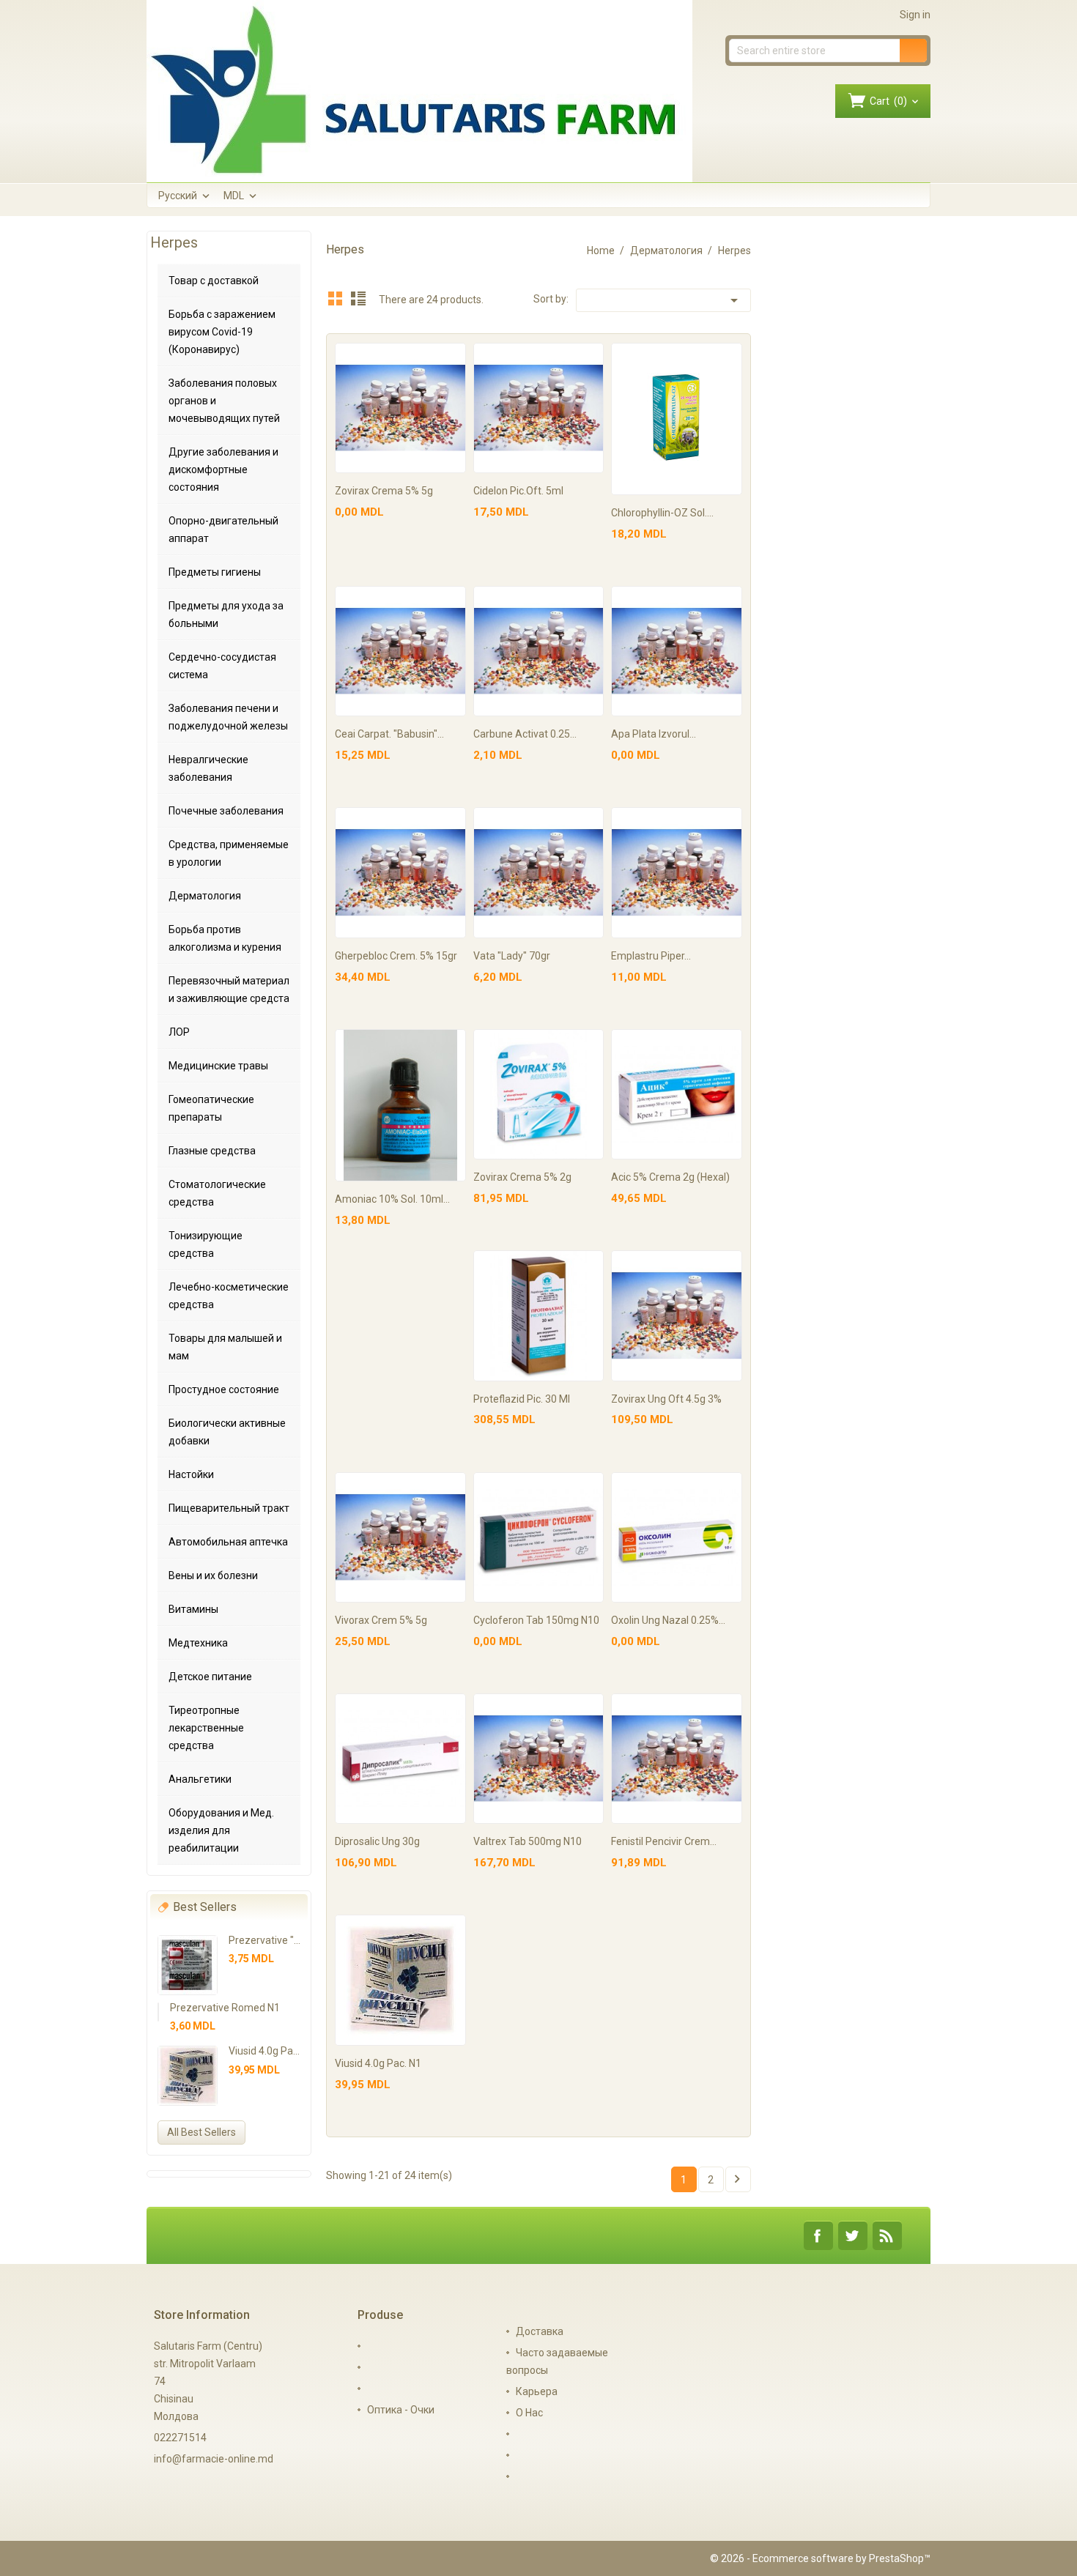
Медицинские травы (218, 1066)
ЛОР (179, 1032)
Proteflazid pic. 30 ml (522, 1399)
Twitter (853, 2236)
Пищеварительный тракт (229, 1508)
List (358, 298)
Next (737, 2179)
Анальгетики (200, 1779)
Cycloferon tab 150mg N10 (536, 1620)
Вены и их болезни (213, 1575)
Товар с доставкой (214, 281)
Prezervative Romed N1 (225, 2008)
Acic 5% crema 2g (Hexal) (670, 1177)
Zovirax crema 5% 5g (384, 491)
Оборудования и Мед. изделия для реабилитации (221, 1830)
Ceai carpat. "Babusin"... (389, 734)
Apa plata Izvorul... (654, 734)
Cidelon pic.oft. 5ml (518, 491)
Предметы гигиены (215, 572)
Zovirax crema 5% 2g (522, 1177)
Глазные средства (212, 1151)
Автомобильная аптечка (228, 1542)
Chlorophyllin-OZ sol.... (662, 513)
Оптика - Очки (401, 2410)
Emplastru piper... (651, 956)
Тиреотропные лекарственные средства (206, 1728)
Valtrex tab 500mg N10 (528, 1841)
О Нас (529, 2413)
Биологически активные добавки (227, 1432)
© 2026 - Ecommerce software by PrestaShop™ (820, 2558)
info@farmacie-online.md (214, 2459)
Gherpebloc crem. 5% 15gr (396, 956)
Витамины (193, 1609)
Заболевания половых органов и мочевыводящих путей (224, 401)
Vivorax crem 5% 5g (381, 1620)
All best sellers (201, 2132)
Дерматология (205, 896)
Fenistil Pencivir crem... (664, 1841)
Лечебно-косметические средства (229, 1296)
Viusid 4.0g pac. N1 (272, 2051)
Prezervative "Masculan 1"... (293, 1940)
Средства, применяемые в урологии (229, 853)
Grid (336, 298)
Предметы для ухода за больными (226, 615)
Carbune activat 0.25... (525, 734)
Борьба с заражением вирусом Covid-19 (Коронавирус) (222, 332)
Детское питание (210, 1677)
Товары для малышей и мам (225, 1347)
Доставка (540, 2331)
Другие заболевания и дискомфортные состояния (223, 469)
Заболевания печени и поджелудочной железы (228, 717)
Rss (887, 2236)
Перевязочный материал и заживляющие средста (229, 990)
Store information (202, 2315)
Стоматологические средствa (217, 1193)
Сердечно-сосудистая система (222, 666)
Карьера (537, 2391)
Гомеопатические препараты (211, 1108)
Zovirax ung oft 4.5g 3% (666, 1399)
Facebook (818, 2236)
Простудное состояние (224, 1389)
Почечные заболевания (226, 811)
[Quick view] (452, 356)
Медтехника (198, 1643)
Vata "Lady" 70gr (512, 956)
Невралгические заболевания (208, 768)
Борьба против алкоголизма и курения (225, 938)
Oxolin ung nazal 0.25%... (668, 1620)
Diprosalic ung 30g (377, 1841)
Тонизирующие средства (206, 1244)
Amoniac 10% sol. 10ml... (392, 1199)
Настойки (191, 1474)
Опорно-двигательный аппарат (223, 530)
